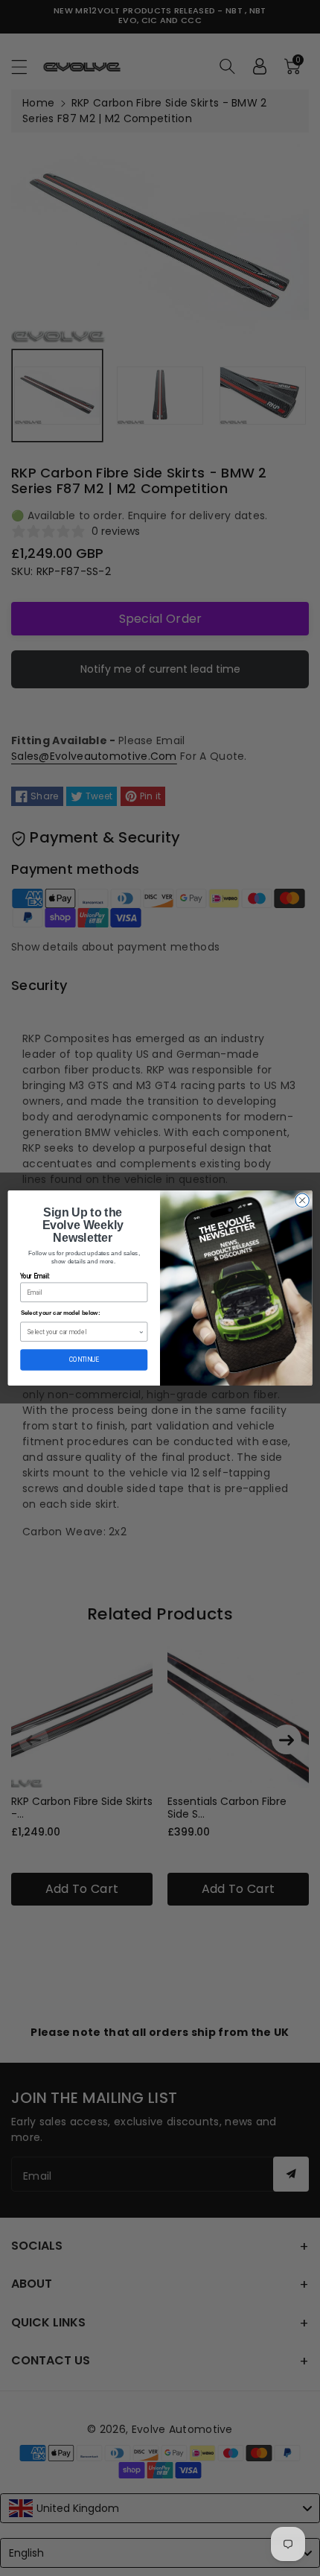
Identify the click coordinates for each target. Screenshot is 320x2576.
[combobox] (83, 1332)
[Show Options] (141, 1332)
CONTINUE (84, 1360)
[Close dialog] (302, 1200)
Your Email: (35, 1277)
